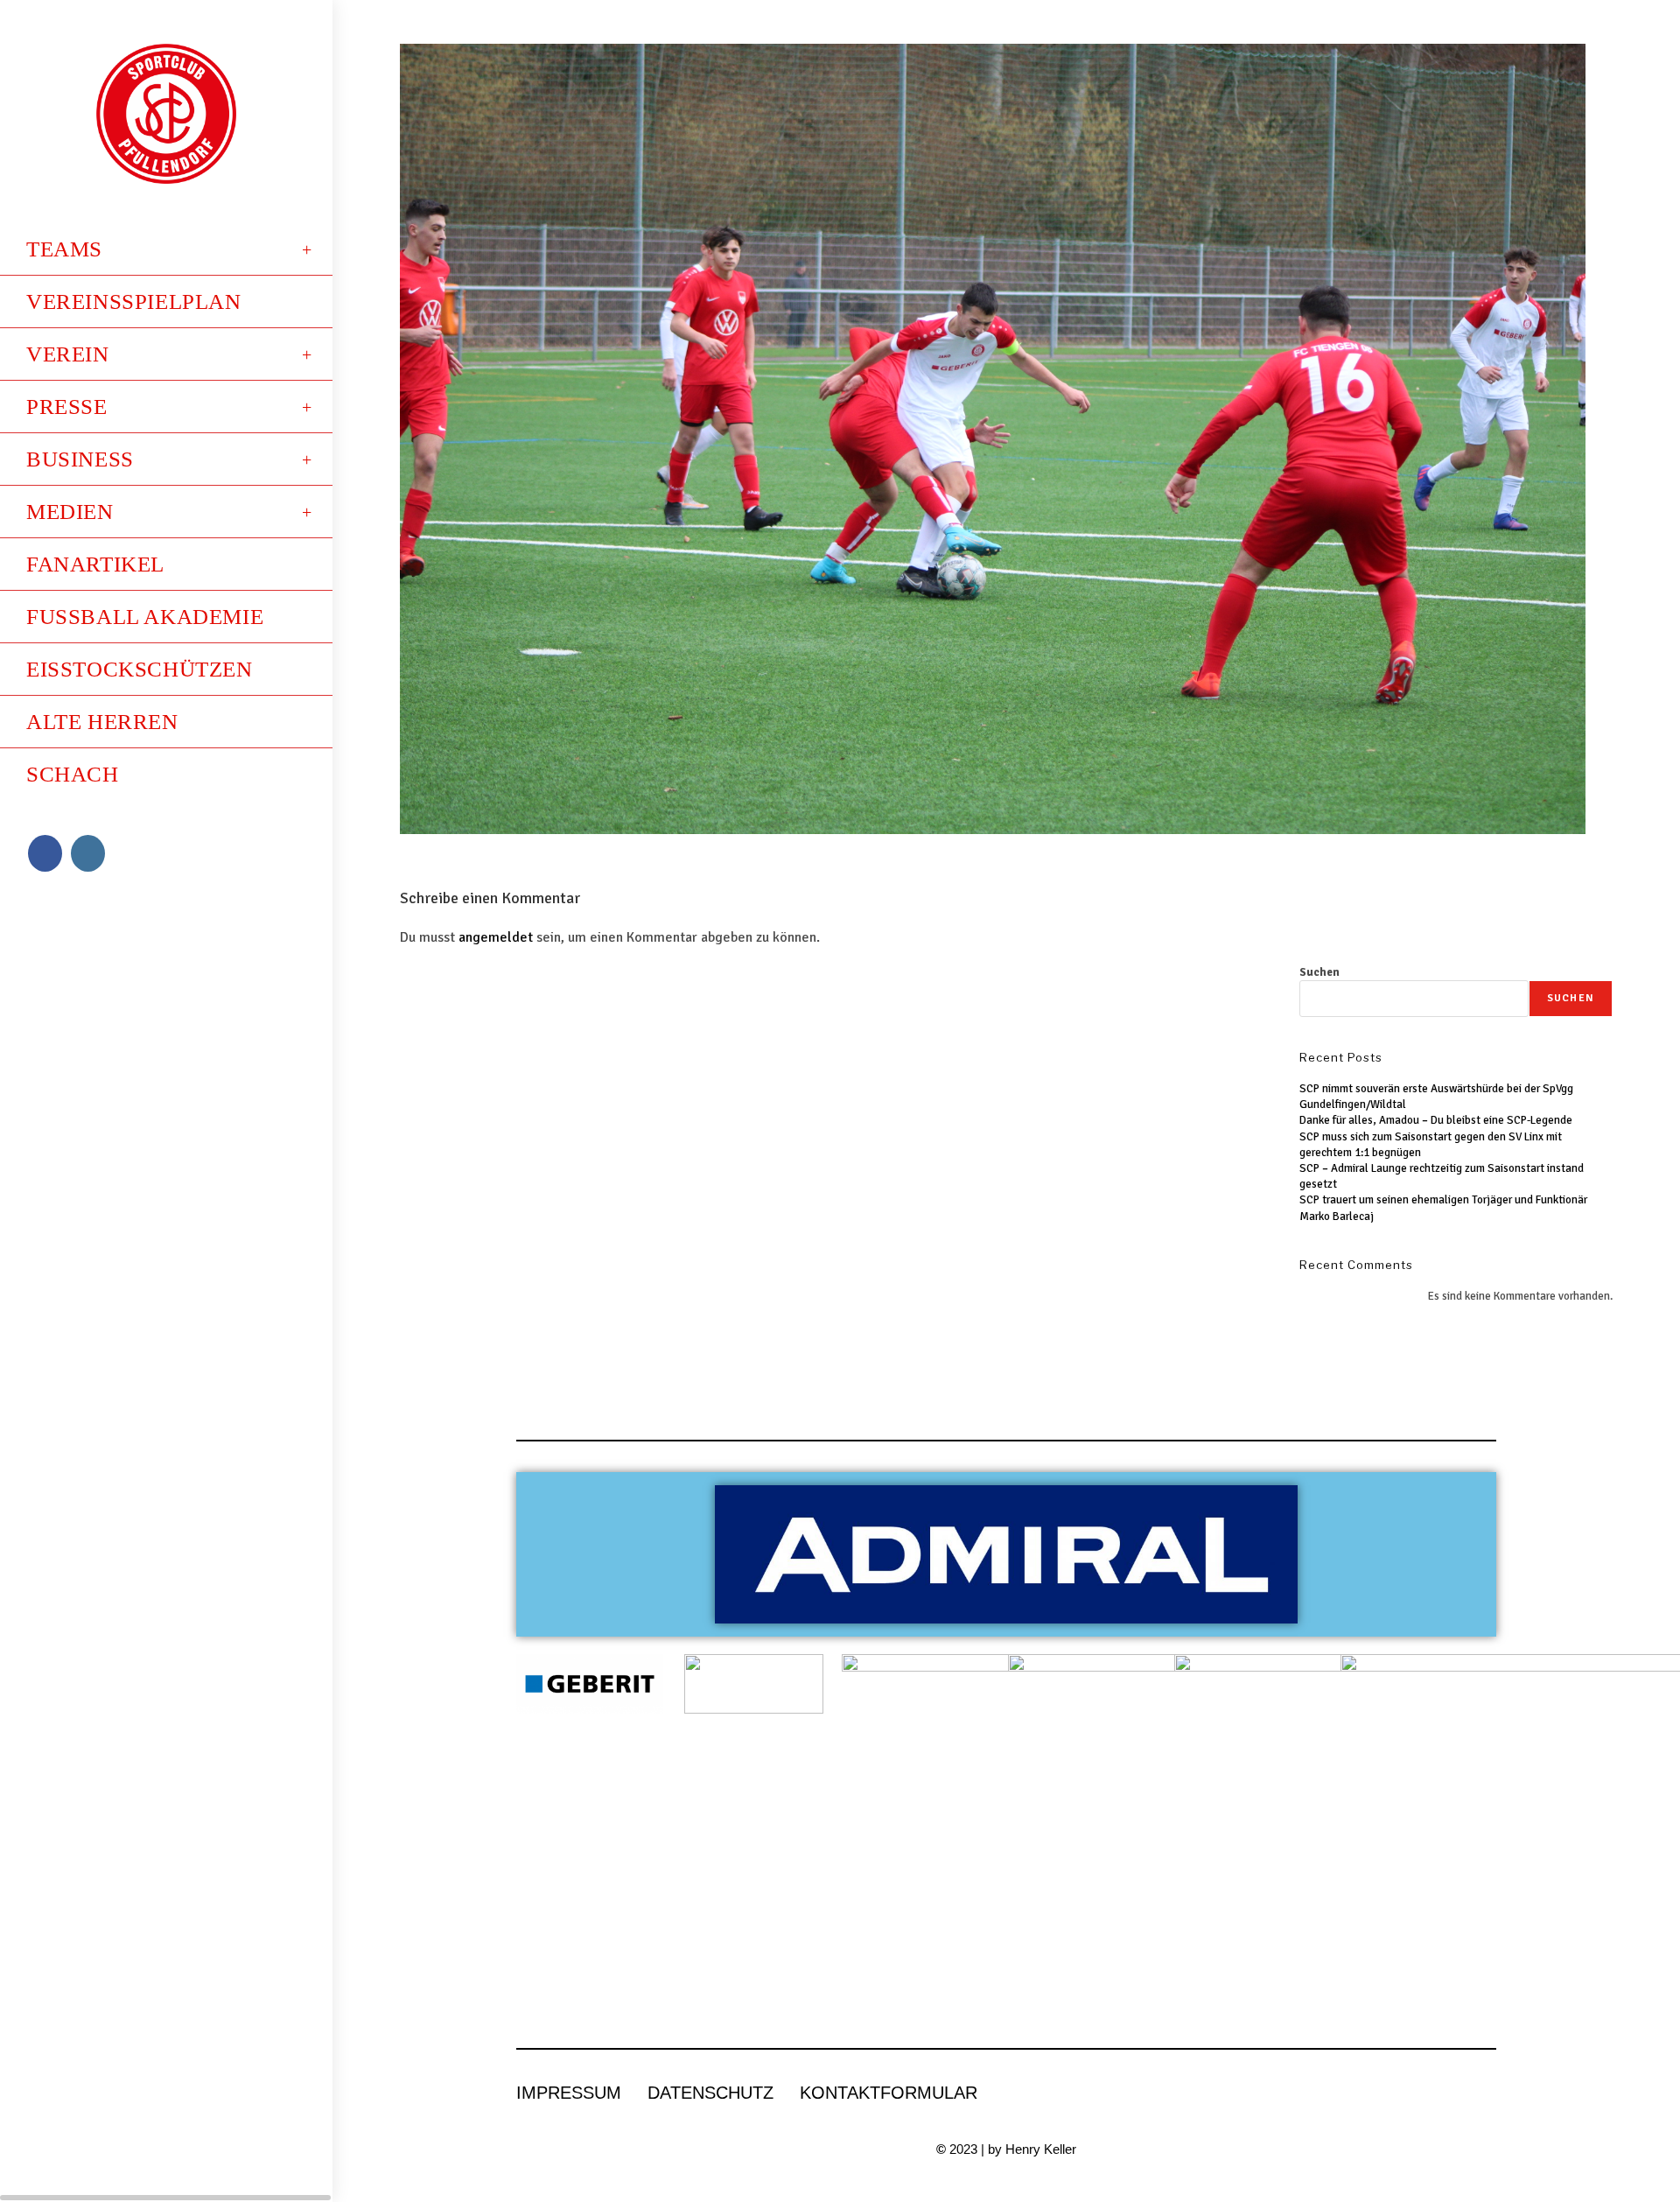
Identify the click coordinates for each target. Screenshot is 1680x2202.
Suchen (1319, 972)
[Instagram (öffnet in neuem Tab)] (88, 853)
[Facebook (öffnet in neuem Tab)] (45, 853)
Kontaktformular (889, 2093)
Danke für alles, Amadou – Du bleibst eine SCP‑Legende (1436, 1120)
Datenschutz (710, 2093)
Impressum (569, 2093)
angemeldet (496, 937)
